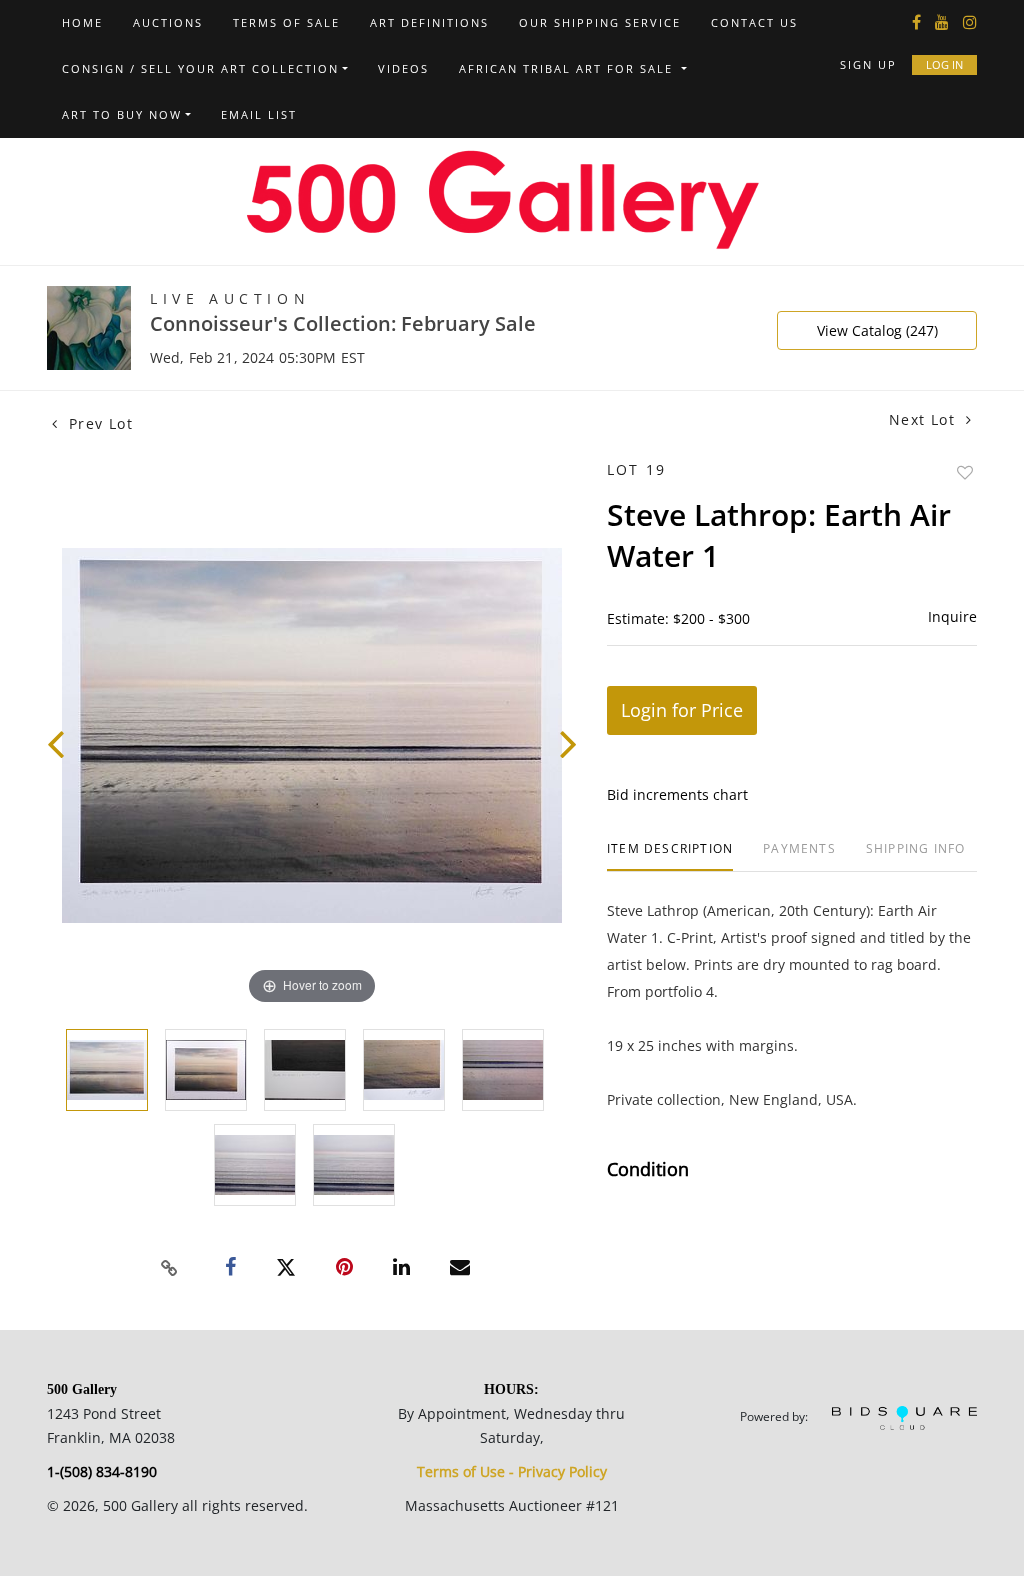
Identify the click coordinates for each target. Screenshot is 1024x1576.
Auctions (168, 22)
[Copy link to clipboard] (170, 1268)
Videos (403, 68)
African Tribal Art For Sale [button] (568, 68)
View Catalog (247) (877, 330)
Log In (944, 64)
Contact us (754, 22)
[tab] (670, 856)
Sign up (868, 64)
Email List (259, 114)
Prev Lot (98, 423)
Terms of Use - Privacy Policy (512, 1471)
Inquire (952, 616)
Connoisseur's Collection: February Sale (343, 323)
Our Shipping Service (600, 22)
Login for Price (682, 710)
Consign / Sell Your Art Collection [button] (200, 68)
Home (82, 22)
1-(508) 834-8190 (102, 1471)
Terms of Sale (286, 22)
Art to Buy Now (122, 114)
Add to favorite (965, 472)
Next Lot (925, 419)
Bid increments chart (677, 794)
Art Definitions (429, 22)
